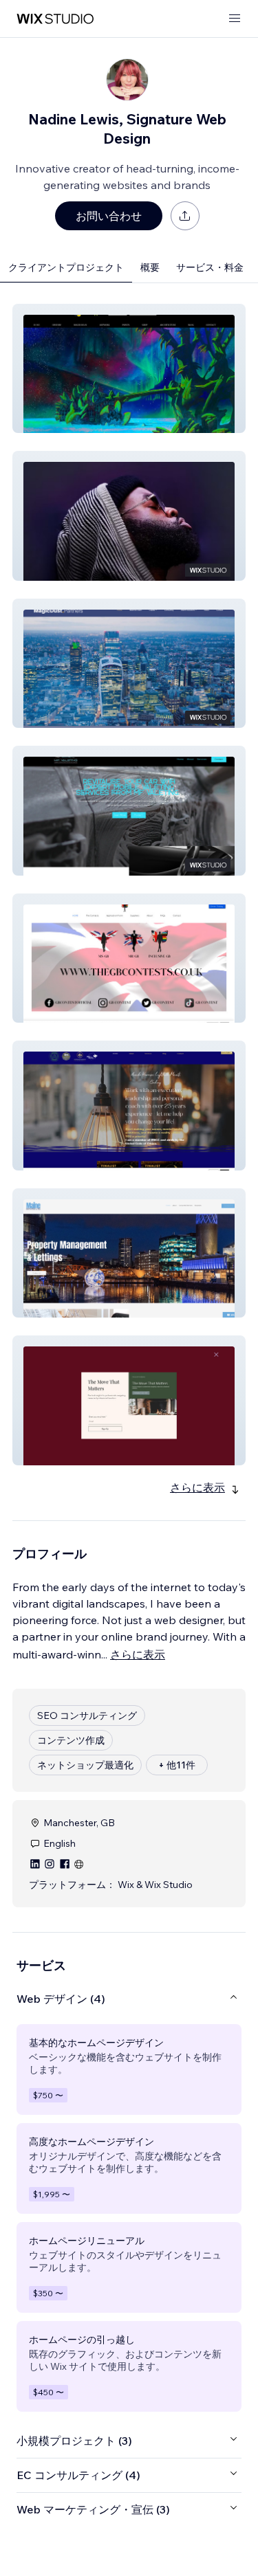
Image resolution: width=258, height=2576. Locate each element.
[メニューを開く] (235, 19)
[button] (129, 368)
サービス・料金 (210, 267)
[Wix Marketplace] (55, 19)
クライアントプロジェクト (66, 267)
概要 (150, 267)
